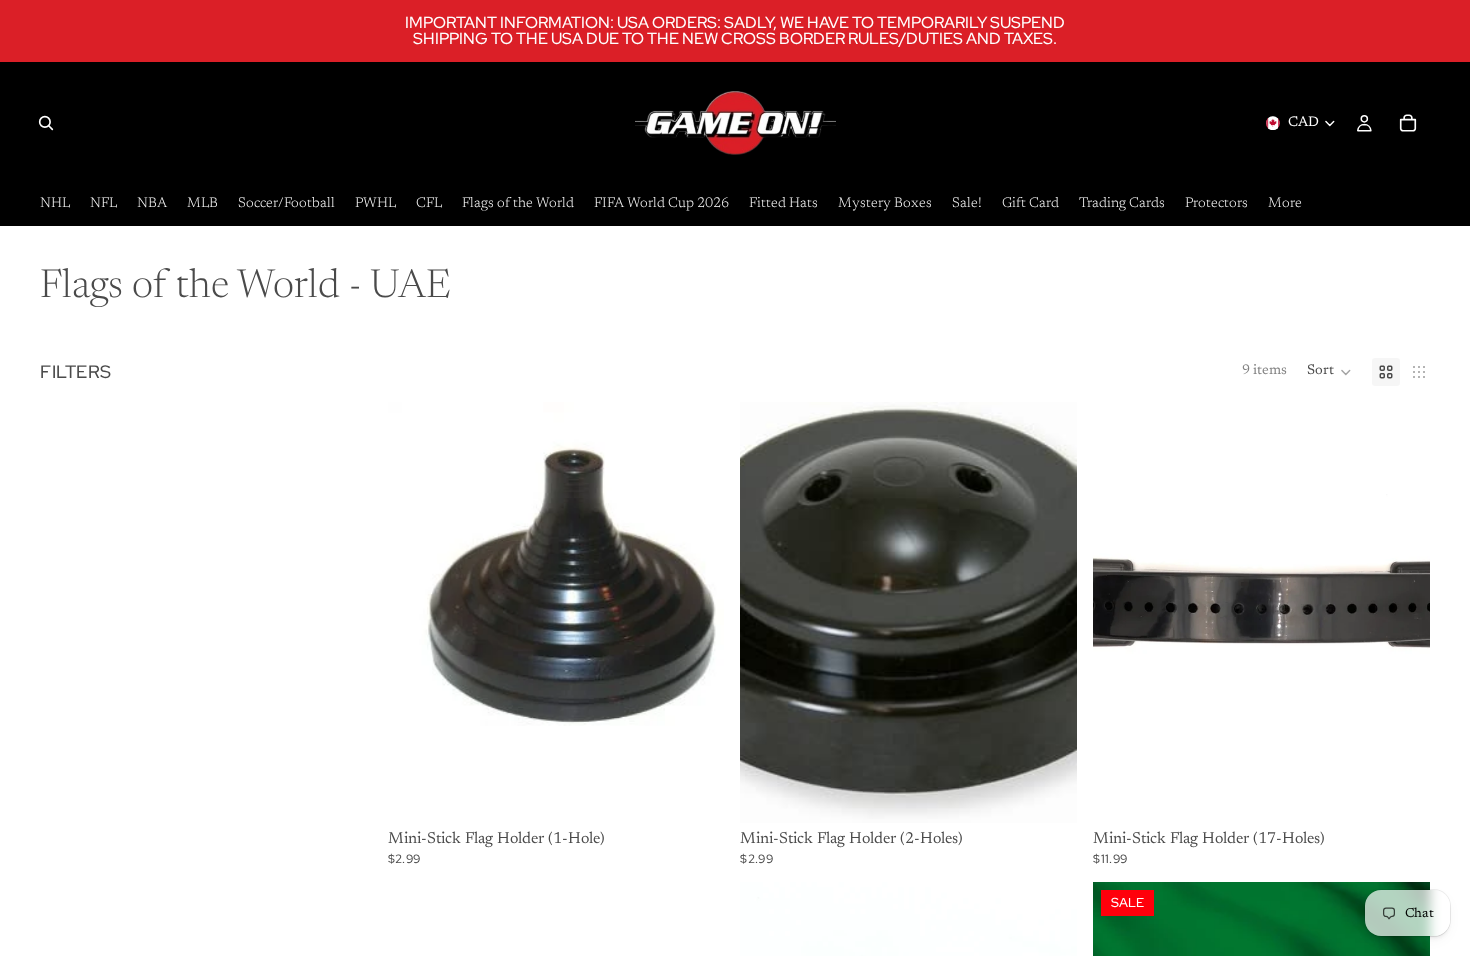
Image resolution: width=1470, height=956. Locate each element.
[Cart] (1408, 123)
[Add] (694, 792)
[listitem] (1285, 204)
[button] (1329, 372)
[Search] (46, 123)
